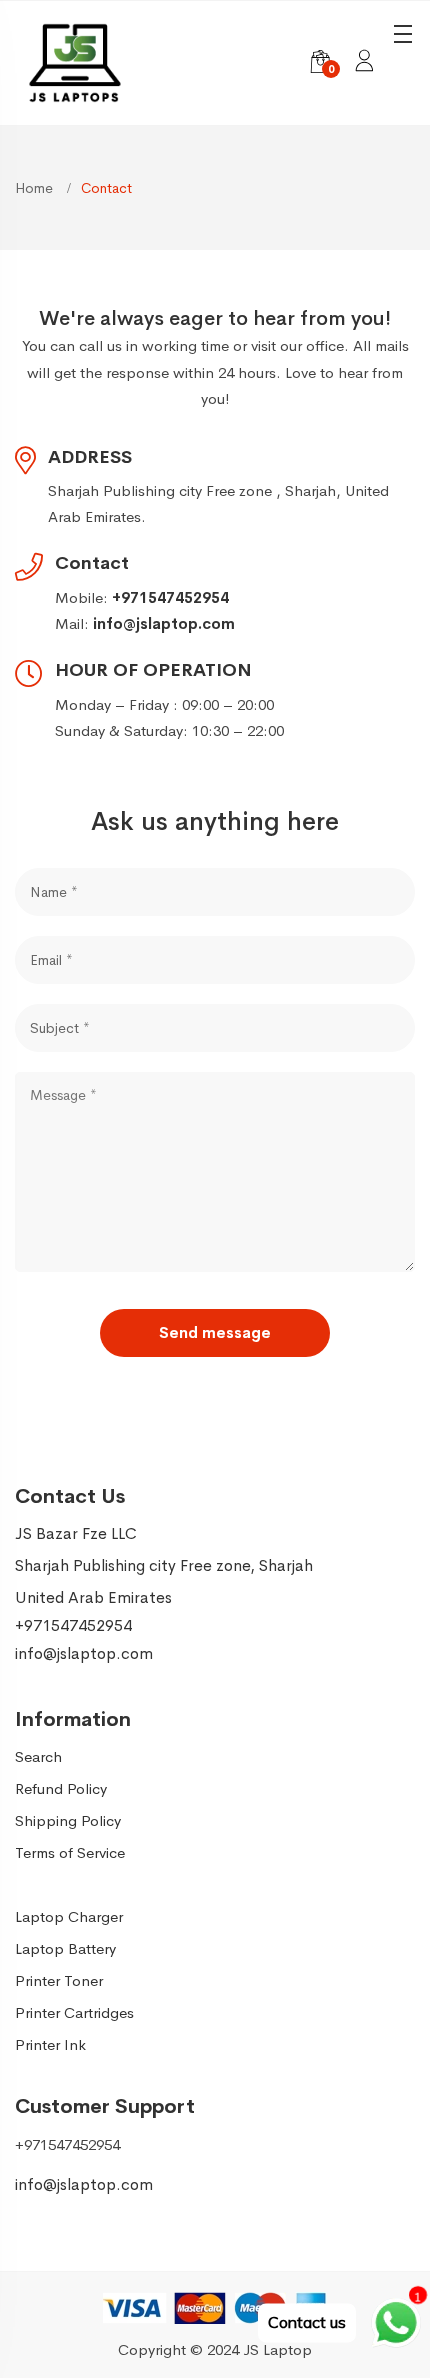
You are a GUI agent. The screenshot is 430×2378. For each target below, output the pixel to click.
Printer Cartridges (74, 2012)
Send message (215, 1332)
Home (36, 188)
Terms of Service (70, 1852)
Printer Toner (59, 1980)
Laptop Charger (69, 1916)
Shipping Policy (68, 1820)
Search (38, 1756)
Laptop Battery (65, 1948)
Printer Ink (50, 2044)
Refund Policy (61, 1788)
